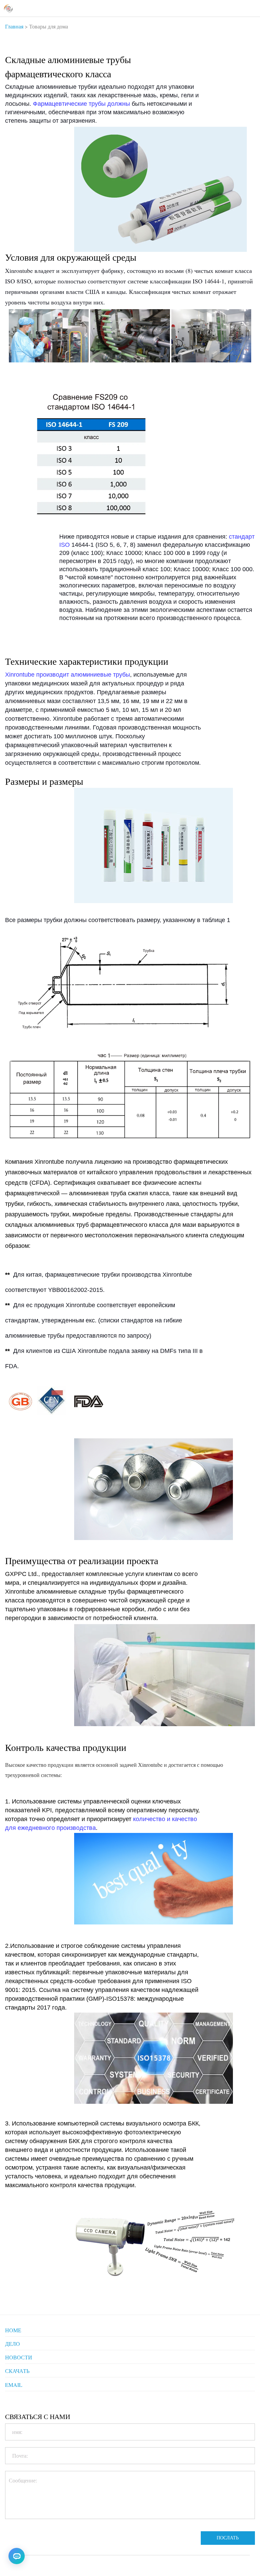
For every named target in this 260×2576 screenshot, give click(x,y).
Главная (14, 26)
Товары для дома (49, 26)
